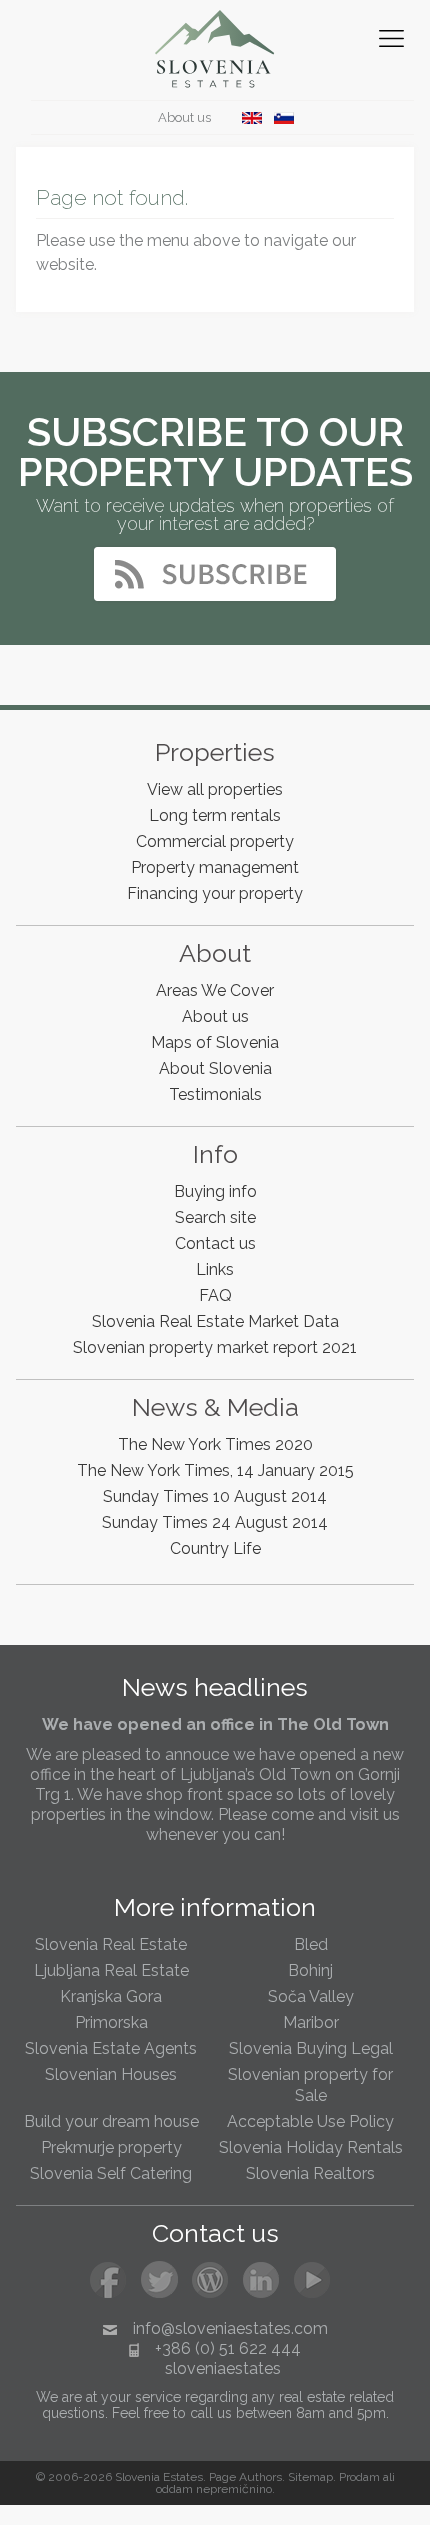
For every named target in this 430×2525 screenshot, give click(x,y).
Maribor (311, 2022)
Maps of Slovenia (215, 1042)
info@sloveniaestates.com (230, 2328)
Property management (215, 867)
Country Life (215, 1548)
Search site (215, 1217)
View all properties (215, 789)
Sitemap (310, 2477)
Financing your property (215, 893)
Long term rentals (215, 815)
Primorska (111, 2022)
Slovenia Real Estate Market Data (215, 1321)
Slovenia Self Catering (111, 2173)
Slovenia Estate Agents (111, 2048)
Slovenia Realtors (310, 2173)
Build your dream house (111, 2121)
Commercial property (215, 841)
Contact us (215, 1243)
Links (215, 1269)
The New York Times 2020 (215, 1444)
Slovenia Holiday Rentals (311, 2147)
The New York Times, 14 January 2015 (215, 1470)
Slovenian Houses (111, 2074)
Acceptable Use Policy (310, 2121)
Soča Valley (311, 1996)
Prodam (359, 2477)
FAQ (215, 1295)
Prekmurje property (111, 2147)
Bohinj (310, 1970)
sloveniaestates (223, 2368)
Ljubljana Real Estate (111, 1970)
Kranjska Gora (111, 1996)
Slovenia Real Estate (111, 1944)
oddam (174, 2489)
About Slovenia (215, 1068)
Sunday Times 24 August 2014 (215, 1522)
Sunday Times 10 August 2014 (215, 1496)
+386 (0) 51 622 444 (228, 2348)
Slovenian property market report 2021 (215, 1347)
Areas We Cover (215, 990)
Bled (311, 1944)
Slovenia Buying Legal (311, 2048)
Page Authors (245, 2477)
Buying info (215, 1191)
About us (183, 117)
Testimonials (215, 1094)
